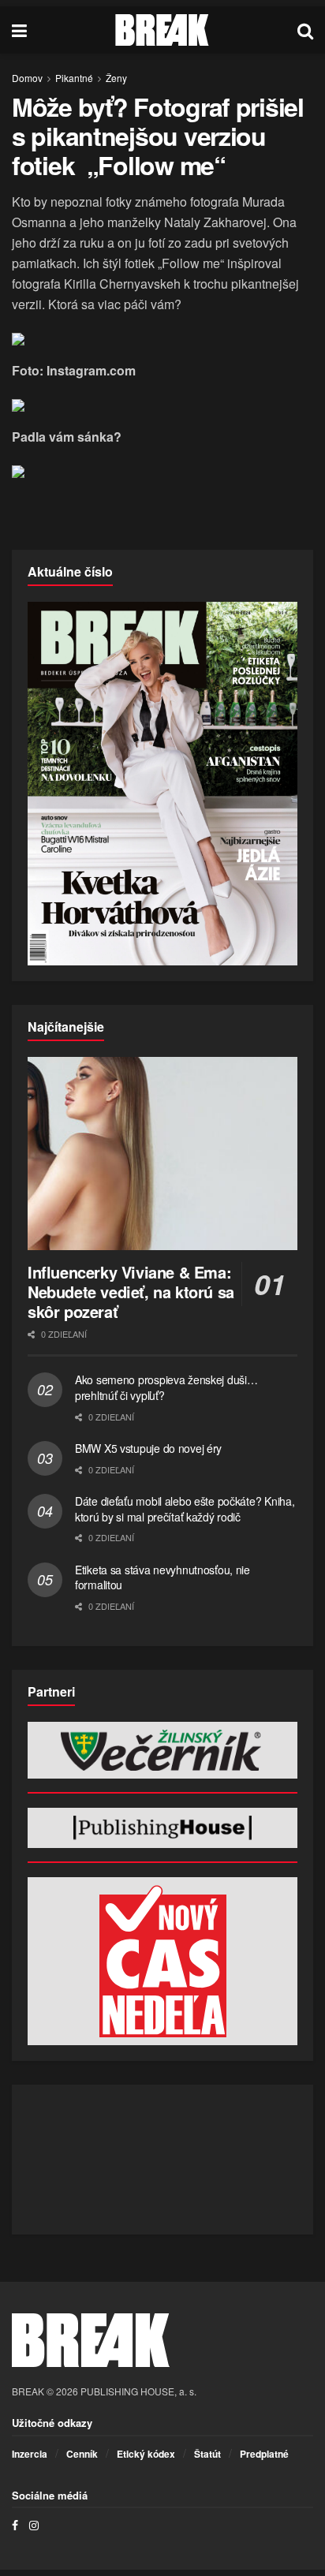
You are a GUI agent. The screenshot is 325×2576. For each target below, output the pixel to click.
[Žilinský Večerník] (162, 1750)
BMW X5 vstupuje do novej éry (148, 1448)
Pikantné (74, 78)
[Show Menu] (19, 30)
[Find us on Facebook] (15, 2525)
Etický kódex (146, 2454)
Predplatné (264, 2454)
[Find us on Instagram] (34, 2525)
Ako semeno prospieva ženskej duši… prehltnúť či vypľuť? (166, 1387)
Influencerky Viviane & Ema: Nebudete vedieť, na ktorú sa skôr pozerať (131, 1292)
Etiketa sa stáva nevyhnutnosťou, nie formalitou (162, 1577)
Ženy (116, 78)
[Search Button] (305, 30)
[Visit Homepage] (162, 30)
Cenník (82, 2454)
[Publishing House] (162, 1828)
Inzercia (30, 2454)
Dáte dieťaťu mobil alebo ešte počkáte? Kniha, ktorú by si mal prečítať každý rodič (185, 1509)
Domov (27, 78)
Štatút (207, 2454)
